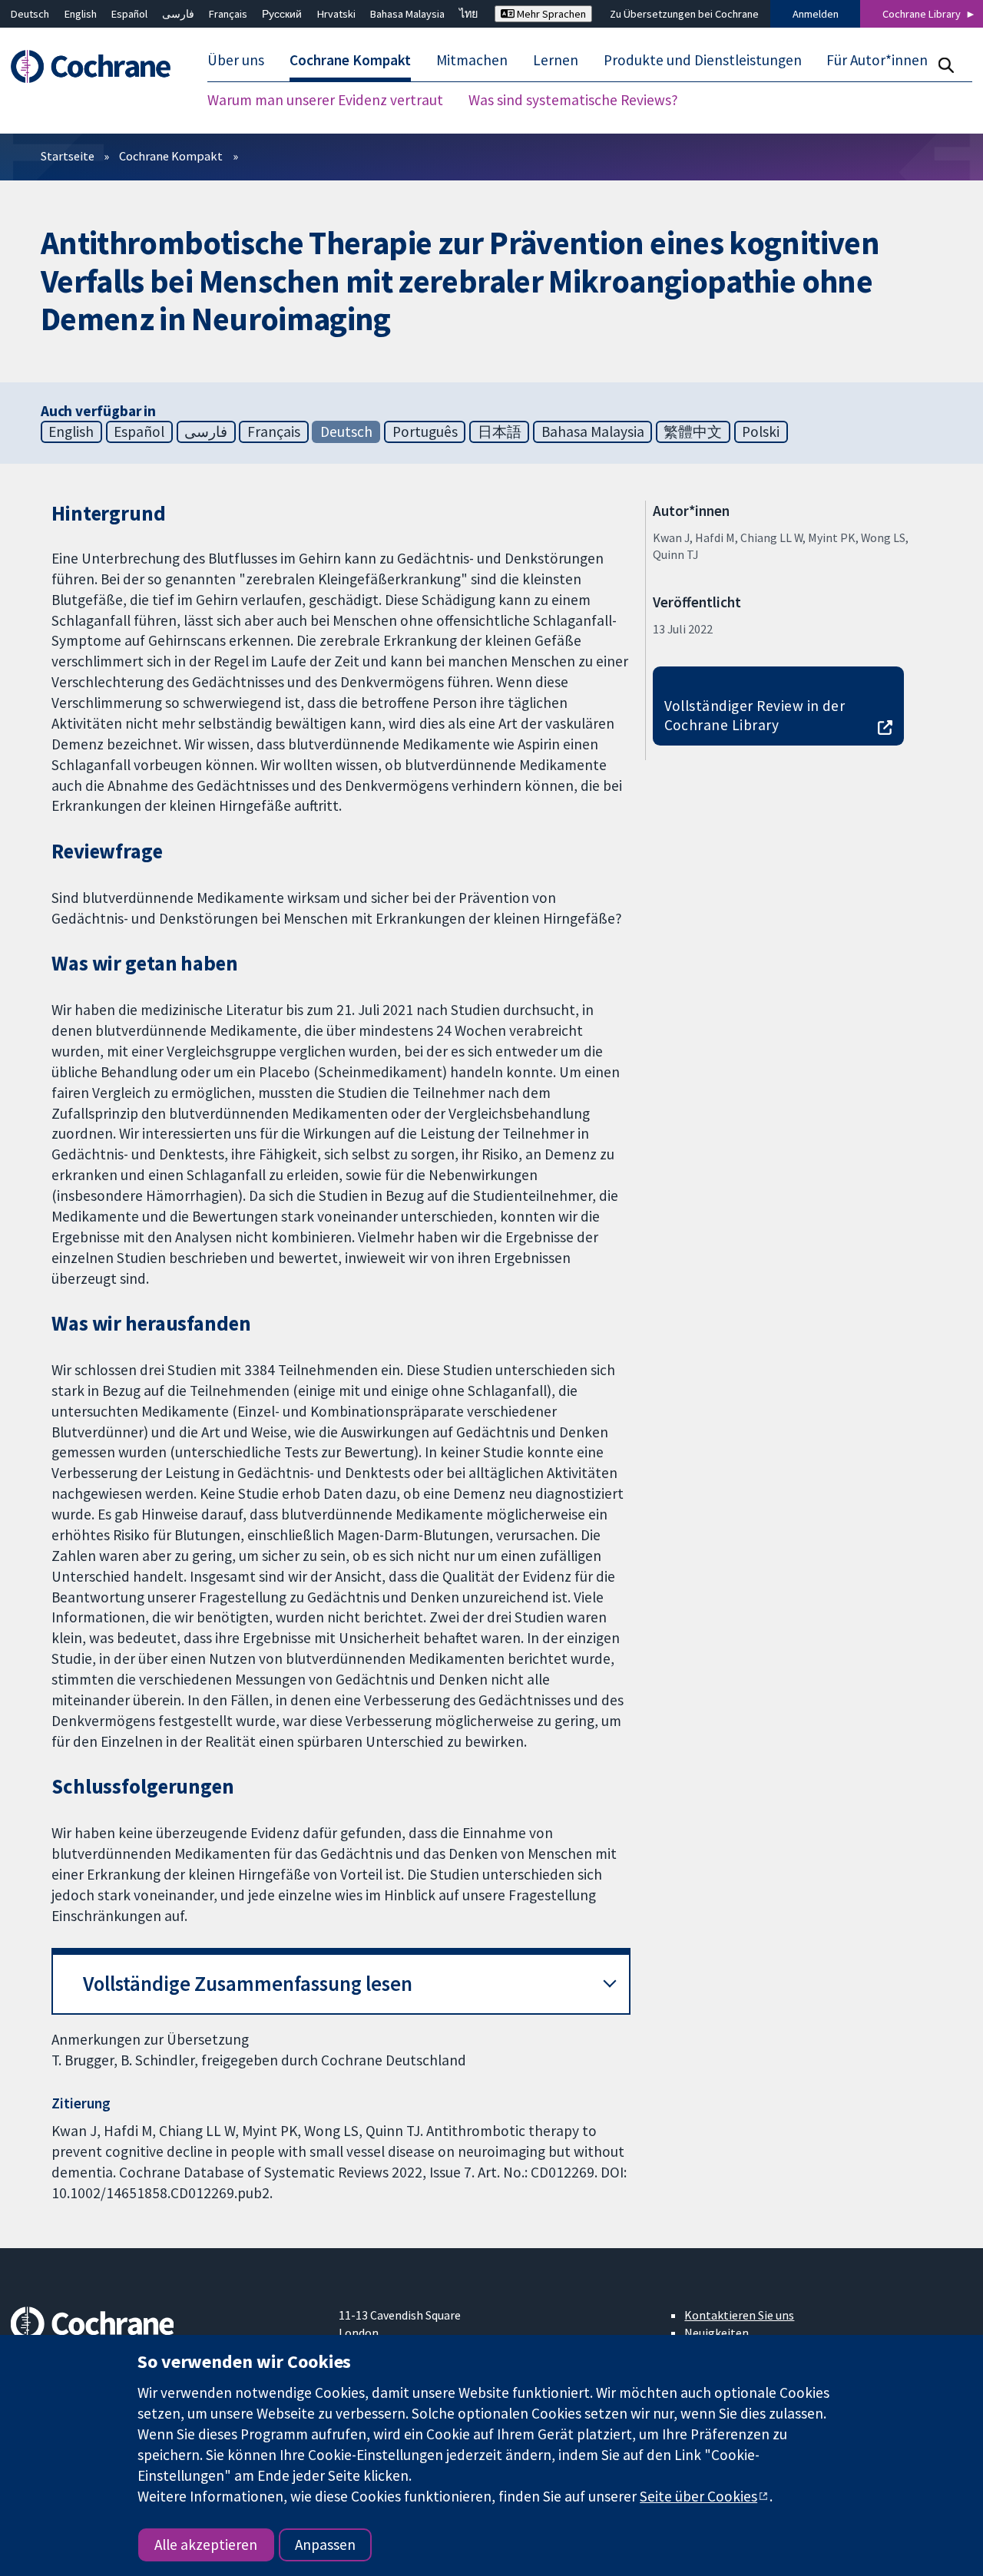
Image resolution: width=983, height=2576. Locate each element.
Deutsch (30, 14)
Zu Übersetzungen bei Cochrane (684, 14)
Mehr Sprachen (550, 14)
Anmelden (816, 14)
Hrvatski (336, 14)
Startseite (68, 156)
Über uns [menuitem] (236, 60)
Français (228, 14)
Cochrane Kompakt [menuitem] (350, 60)
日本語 (500, 432)
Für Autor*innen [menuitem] (877, 60)
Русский (282, 14)
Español (129, 14)
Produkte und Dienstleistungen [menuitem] (703, 60)
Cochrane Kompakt (171, 156)
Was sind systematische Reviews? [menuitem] (573, 100)
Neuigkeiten (717, 2333)
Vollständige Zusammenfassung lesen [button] (248, 1984)
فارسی (178, 14)
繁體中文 (693, 432)
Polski (761, 432)
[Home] (98, 66)
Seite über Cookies (698, 2496)
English (81, 14)
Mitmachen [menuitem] (472, 60)
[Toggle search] (946, 65)
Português (425, 432)
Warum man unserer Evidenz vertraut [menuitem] (325, 100)
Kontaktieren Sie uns (739, 2315)
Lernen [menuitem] (556, 60)
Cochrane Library (922, 14)
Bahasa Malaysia (407, 14)
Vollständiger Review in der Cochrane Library (755, 715)
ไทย (468, 14)
